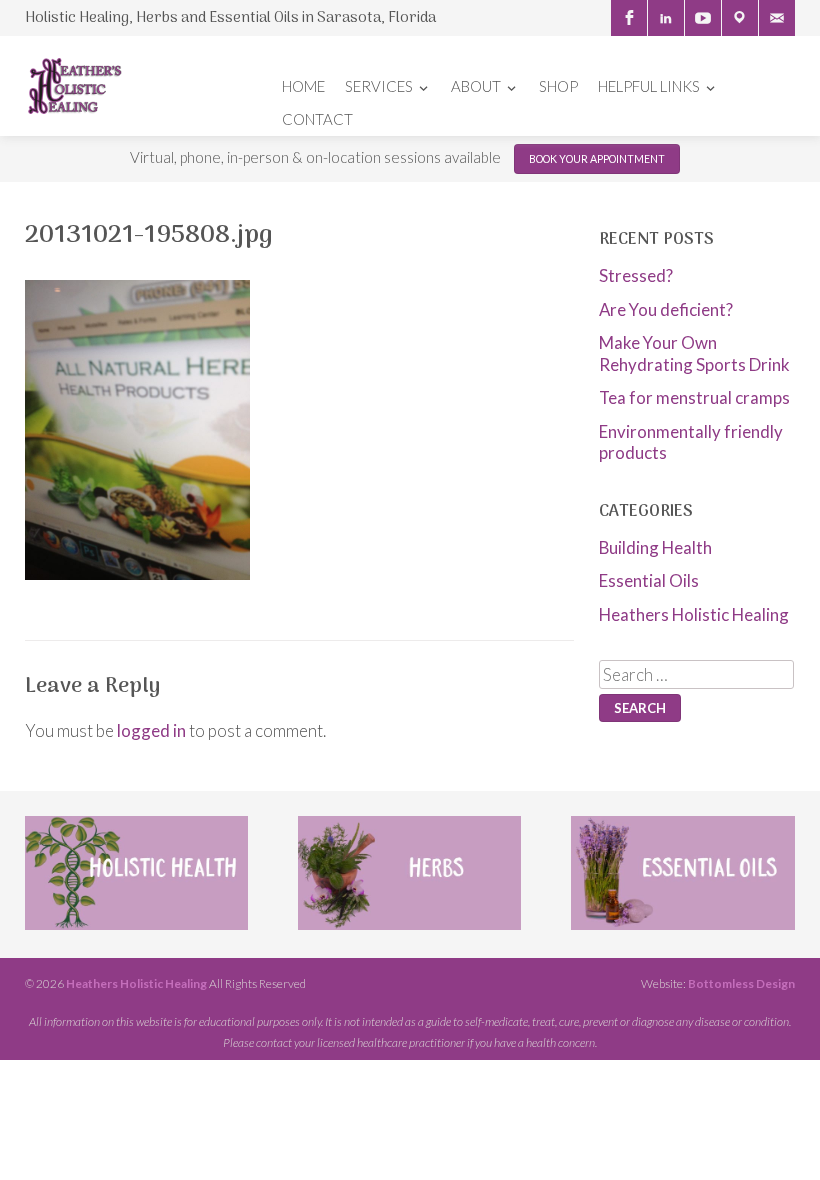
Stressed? (636, 275)
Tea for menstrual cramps (694, 397)
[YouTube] (703, 18)
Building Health (655, 547)
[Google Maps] (740, 18)
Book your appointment (597, 159)
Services (379, 86)
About (476, 86)
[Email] (777, 18)
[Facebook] (629, 18)
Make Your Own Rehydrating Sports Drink (694, 353)
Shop (558, 86)
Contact (317, 119)
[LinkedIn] (666, 18)
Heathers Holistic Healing (694, 614)
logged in (151, 730)
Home (303, 86)
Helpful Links (649, 86)
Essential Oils (649, 580)
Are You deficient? (666, 309)
